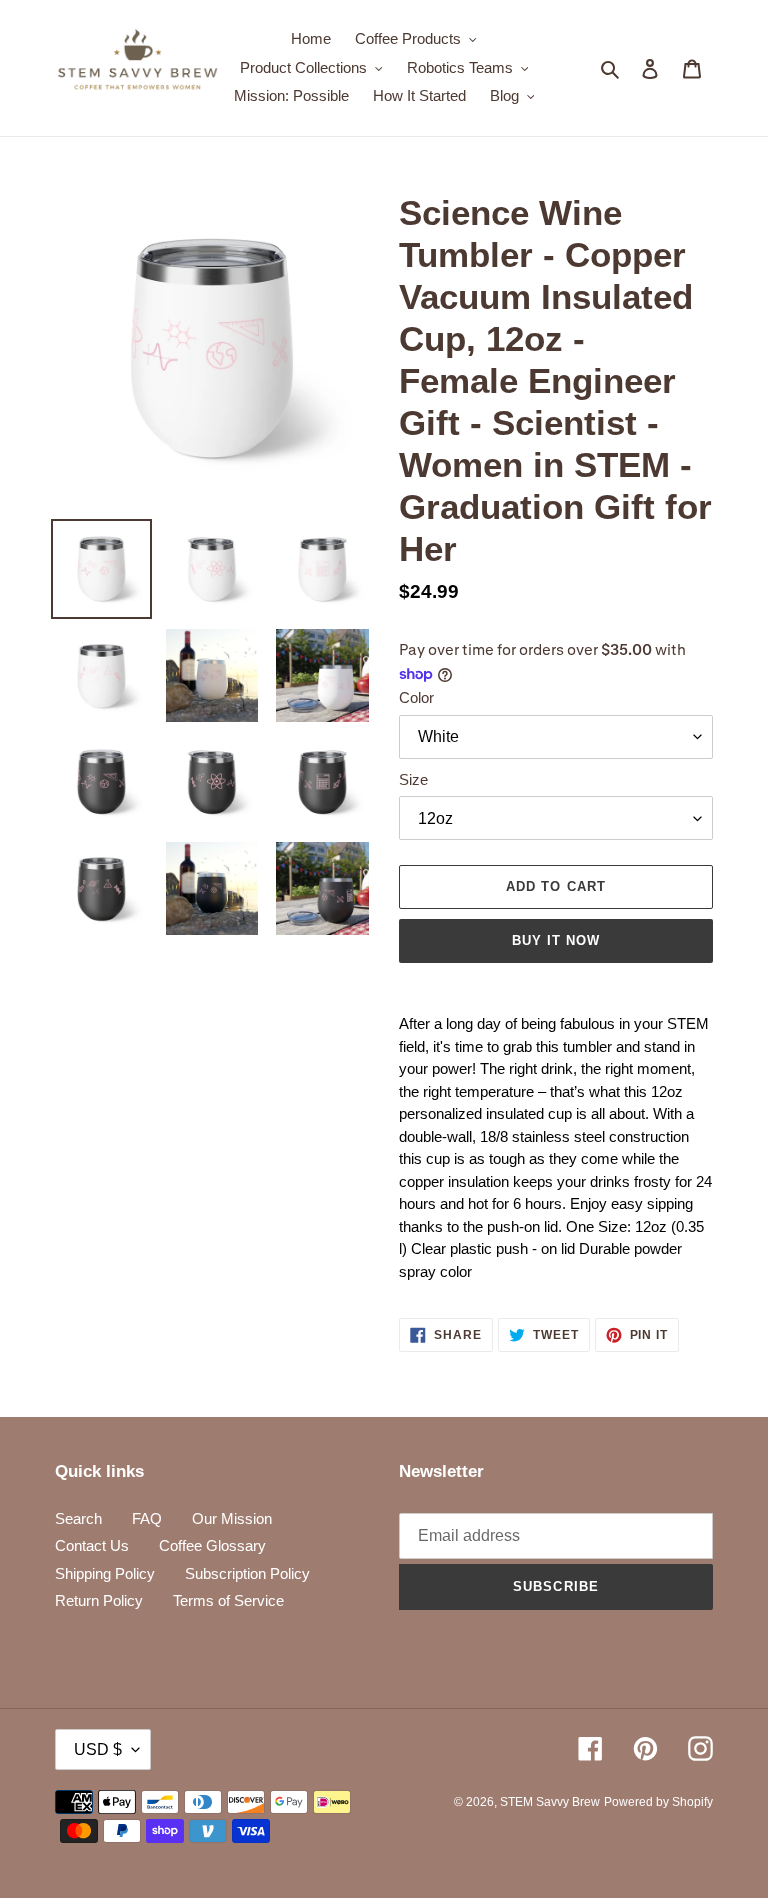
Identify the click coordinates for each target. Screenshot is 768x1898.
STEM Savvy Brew (550, 1802)
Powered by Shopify (658, 1802)
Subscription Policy (247, 1573)
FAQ (147, 1518)
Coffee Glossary (212, 1545)
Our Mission (232, 1518)
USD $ (98, 1749)
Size (413, 779)
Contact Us (92, 1545)
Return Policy (99, 1600)
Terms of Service (228, 1600)
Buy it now (556, 940)
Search (78, 1518)
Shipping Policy (105, 1573)
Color (416, 697)
